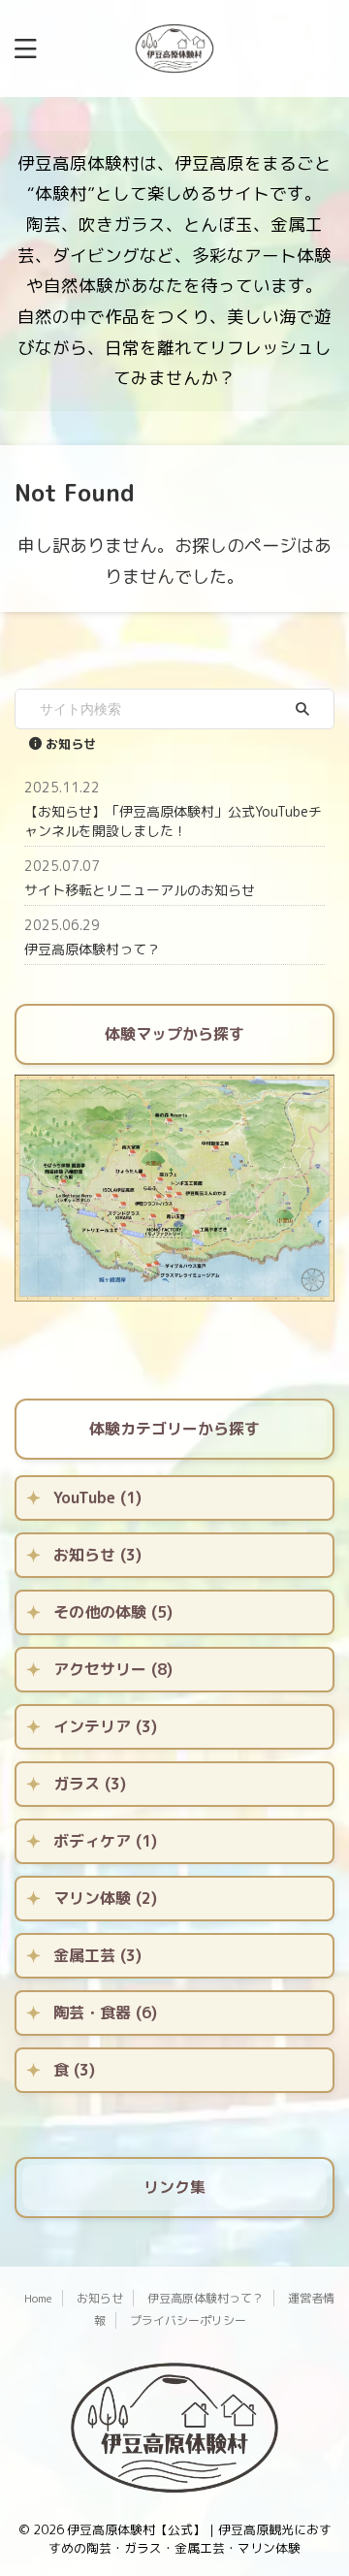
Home (38, 2298)
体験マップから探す (174, 1034)
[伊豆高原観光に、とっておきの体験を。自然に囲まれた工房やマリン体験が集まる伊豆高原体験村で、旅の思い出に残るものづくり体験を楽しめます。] (174, 48)
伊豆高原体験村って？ (92, 949)
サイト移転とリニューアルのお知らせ (140, 890)
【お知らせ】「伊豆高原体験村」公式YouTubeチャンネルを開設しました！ (173, 821)
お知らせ (100, 2298)
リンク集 (174, 2187)
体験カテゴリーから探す (174, 1429)
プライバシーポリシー (188, 2320)
